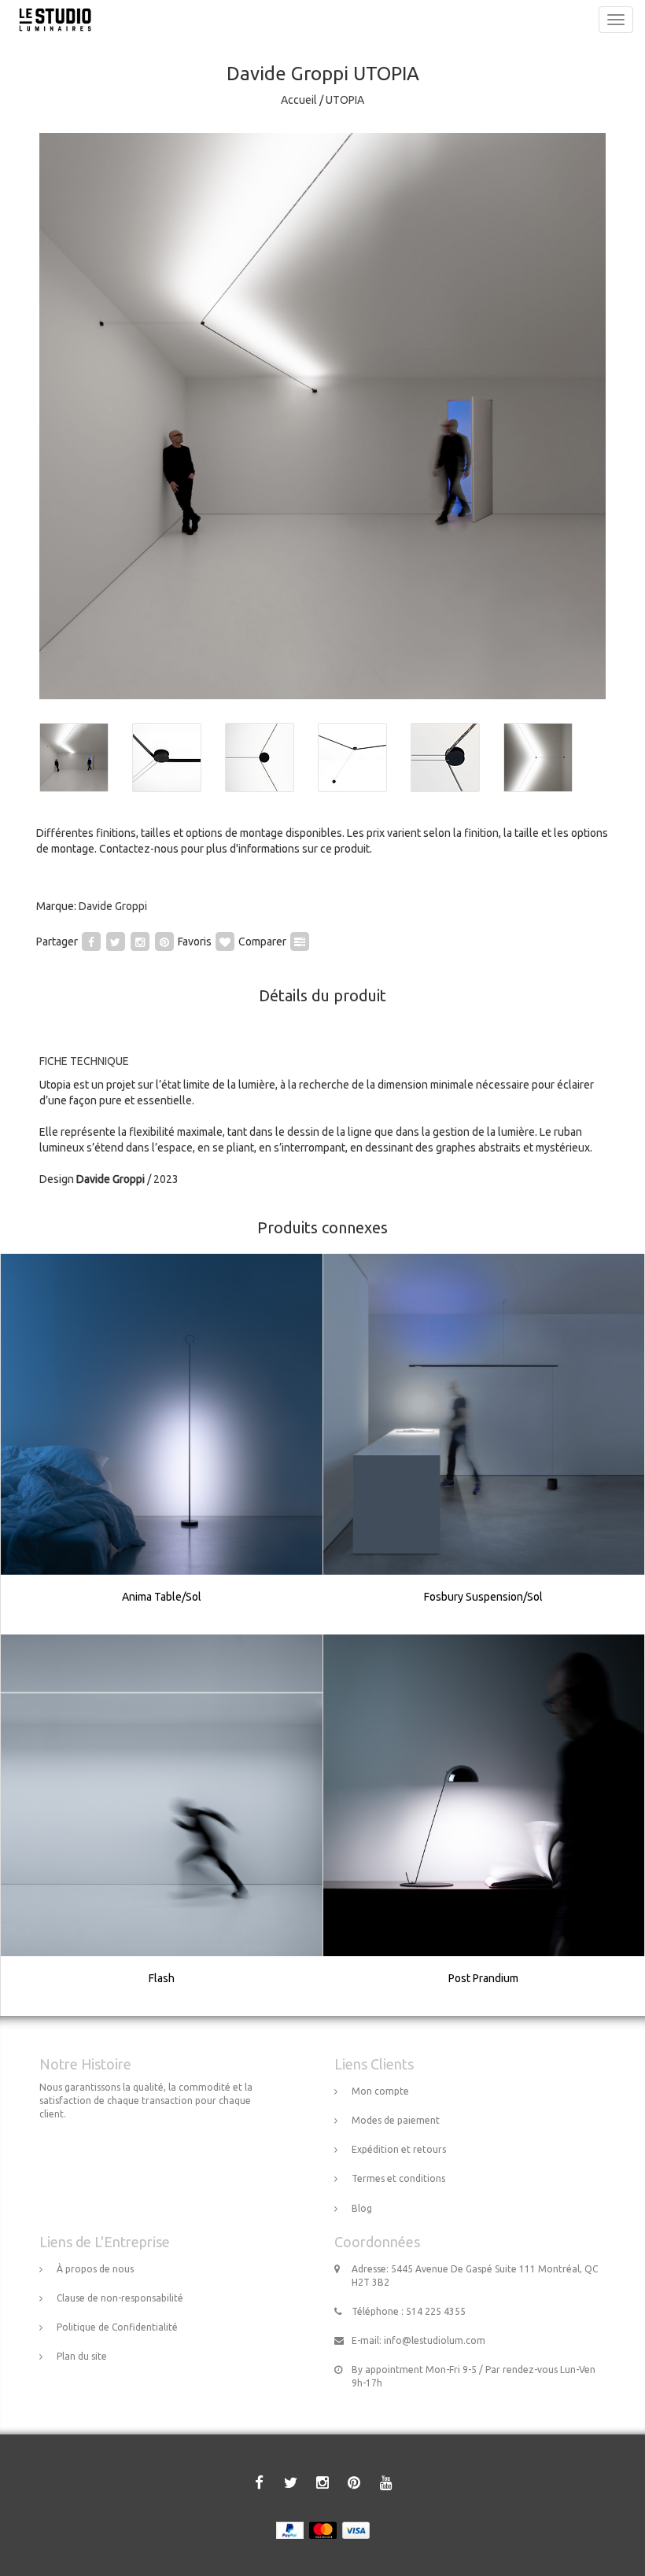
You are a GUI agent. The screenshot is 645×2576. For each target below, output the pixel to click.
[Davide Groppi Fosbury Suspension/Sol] (484, 1444)
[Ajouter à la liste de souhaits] (225, 942)
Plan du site (82, 2356)
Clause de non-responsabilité (120, 2298)
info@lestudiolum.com (435, 2340)
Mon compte (380, 2091)
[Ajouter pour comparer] (300, 942)
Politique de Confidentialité (117, 2327)
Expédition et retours (399, 2149)
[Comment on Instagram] (140, 942)
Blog (362, 2208)
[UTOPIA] (322, 416)
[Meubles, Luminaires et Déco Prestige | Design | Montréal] (51, 20)
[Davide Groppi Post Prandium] (484, 1826)
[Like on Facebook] (91, 942)
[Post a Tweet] (116, 942)
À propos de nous (95, 2269)
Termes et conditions (398, 2178)
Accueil (299, 100)
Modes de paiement (396, 2120)
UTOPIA (345, 100)
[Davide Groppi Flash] (162, 1826)
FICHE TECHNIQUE (84, 1061)
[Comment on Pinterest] (164, 942)
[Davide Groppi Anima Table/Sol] (162, 1444)
